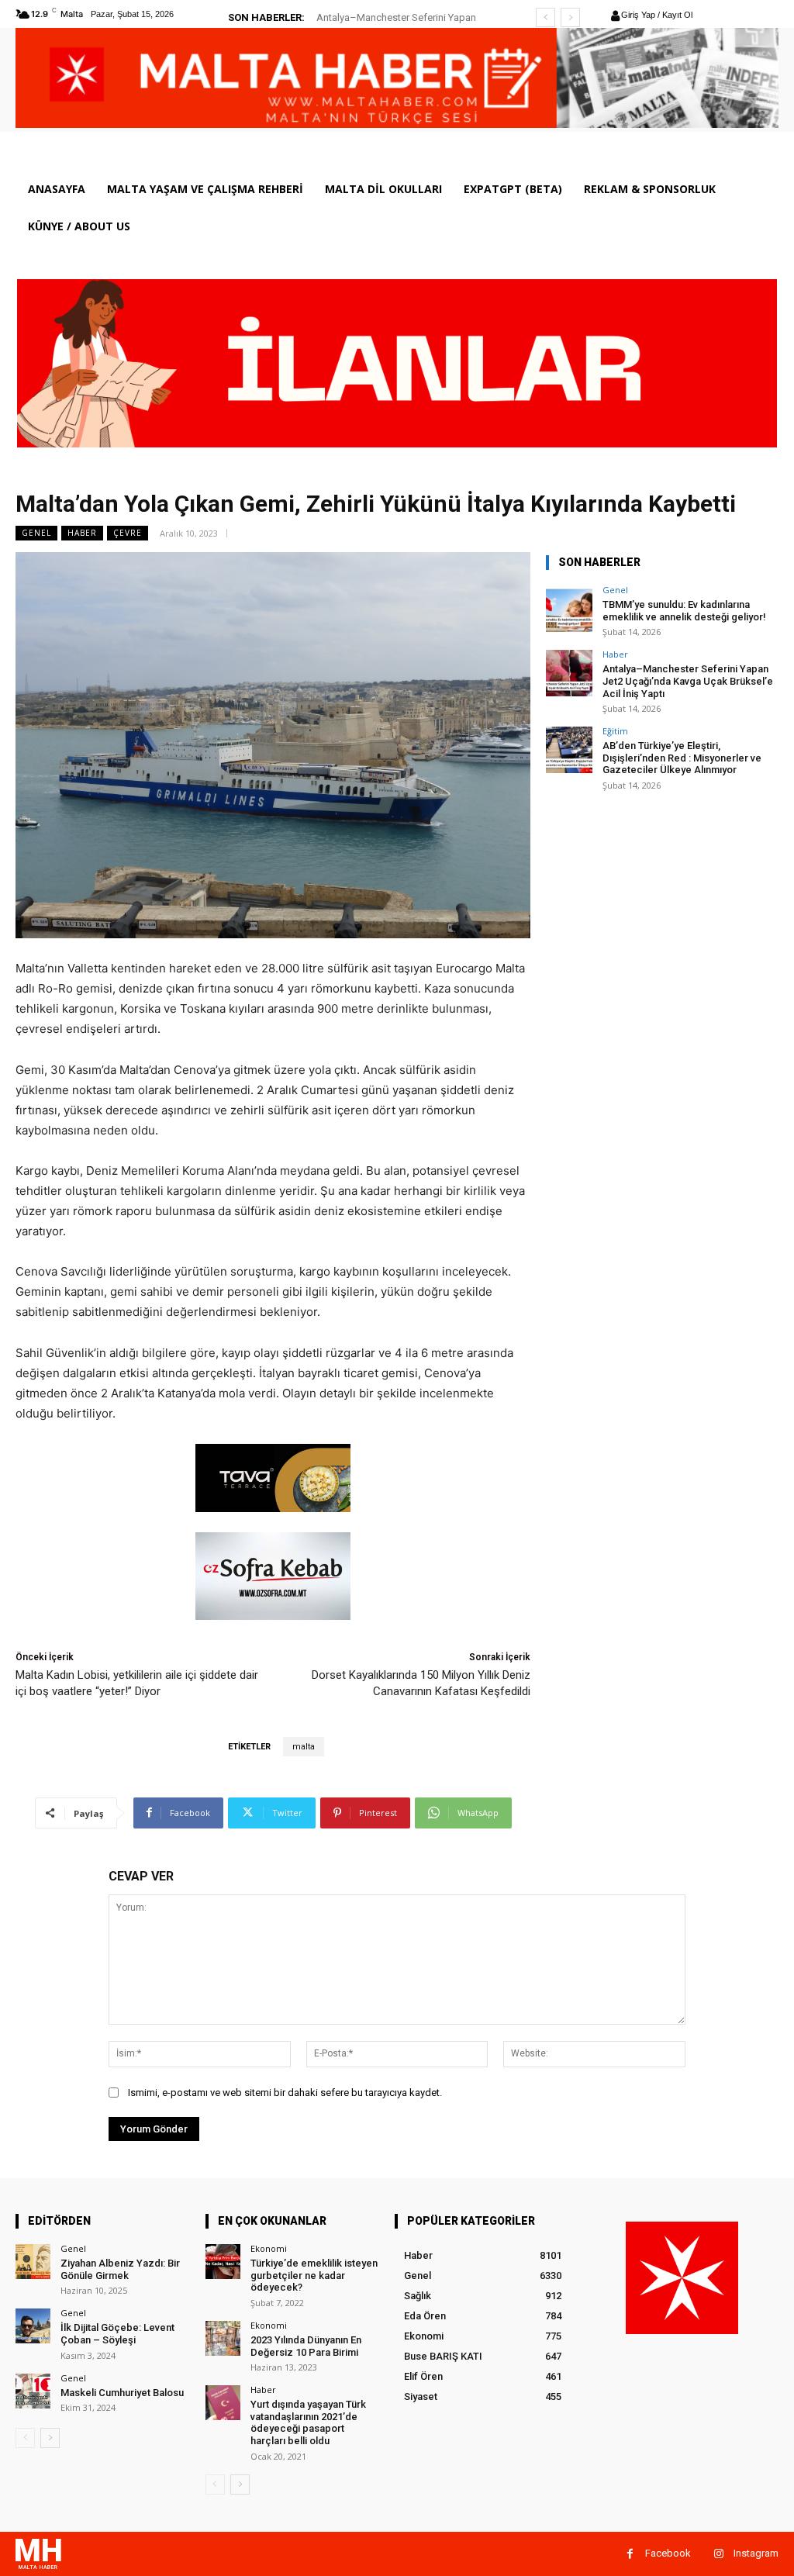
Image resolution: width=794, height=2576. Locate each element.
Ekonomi (269, 2248)
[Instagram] (718, 2554)
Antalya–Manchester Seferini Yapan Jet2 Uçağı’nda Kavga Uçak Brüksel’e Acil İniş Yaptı (688, 681)
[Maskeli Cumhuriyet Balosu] (33, 2391)
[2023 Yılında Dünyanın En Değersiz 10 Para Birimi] (223, 2338)
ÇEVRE (128, 533)
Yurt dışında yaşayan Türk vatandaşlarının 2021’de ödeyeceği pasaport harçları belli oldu (308, 2422)
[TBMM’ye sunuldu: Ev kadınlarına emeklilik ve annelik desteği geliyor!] (569, 609)
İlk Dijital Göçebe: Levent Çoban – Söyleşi (117, 2334)
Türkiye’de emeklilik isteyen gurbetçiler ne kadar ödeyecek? (314, 2275)
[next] (570, 17)
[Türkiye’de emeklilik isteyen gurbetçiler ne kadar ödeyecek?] (223, 2262)
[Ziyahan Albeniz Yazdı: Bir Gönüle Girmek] (33, 2262)
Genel (36, 533)
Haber (82, 533)
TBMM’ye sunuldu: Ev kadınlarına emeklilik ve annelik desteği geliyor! (684, 611)
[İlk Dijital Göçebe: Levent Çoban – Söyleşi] (33, 2326)
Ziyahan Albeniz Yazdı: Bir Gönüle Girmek (120, 2269)
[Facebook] (630, 2554)
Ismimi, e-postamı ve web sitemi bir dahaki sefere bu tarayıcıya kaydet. (285, 2093)
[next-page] (50, 2438)
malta (304, 1747)
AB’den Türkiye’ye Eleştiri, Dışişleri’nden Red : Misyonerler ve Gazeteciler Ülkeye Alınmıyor (682, 758)
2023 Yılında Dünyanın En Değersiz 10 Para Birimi (306, 2346)
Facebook (668, 2553)
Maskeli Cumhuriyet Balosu (122, 2393)
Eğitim (615, 731)
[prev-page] (25, 2438)
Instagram (756, 2553)
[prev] (545, 17)
